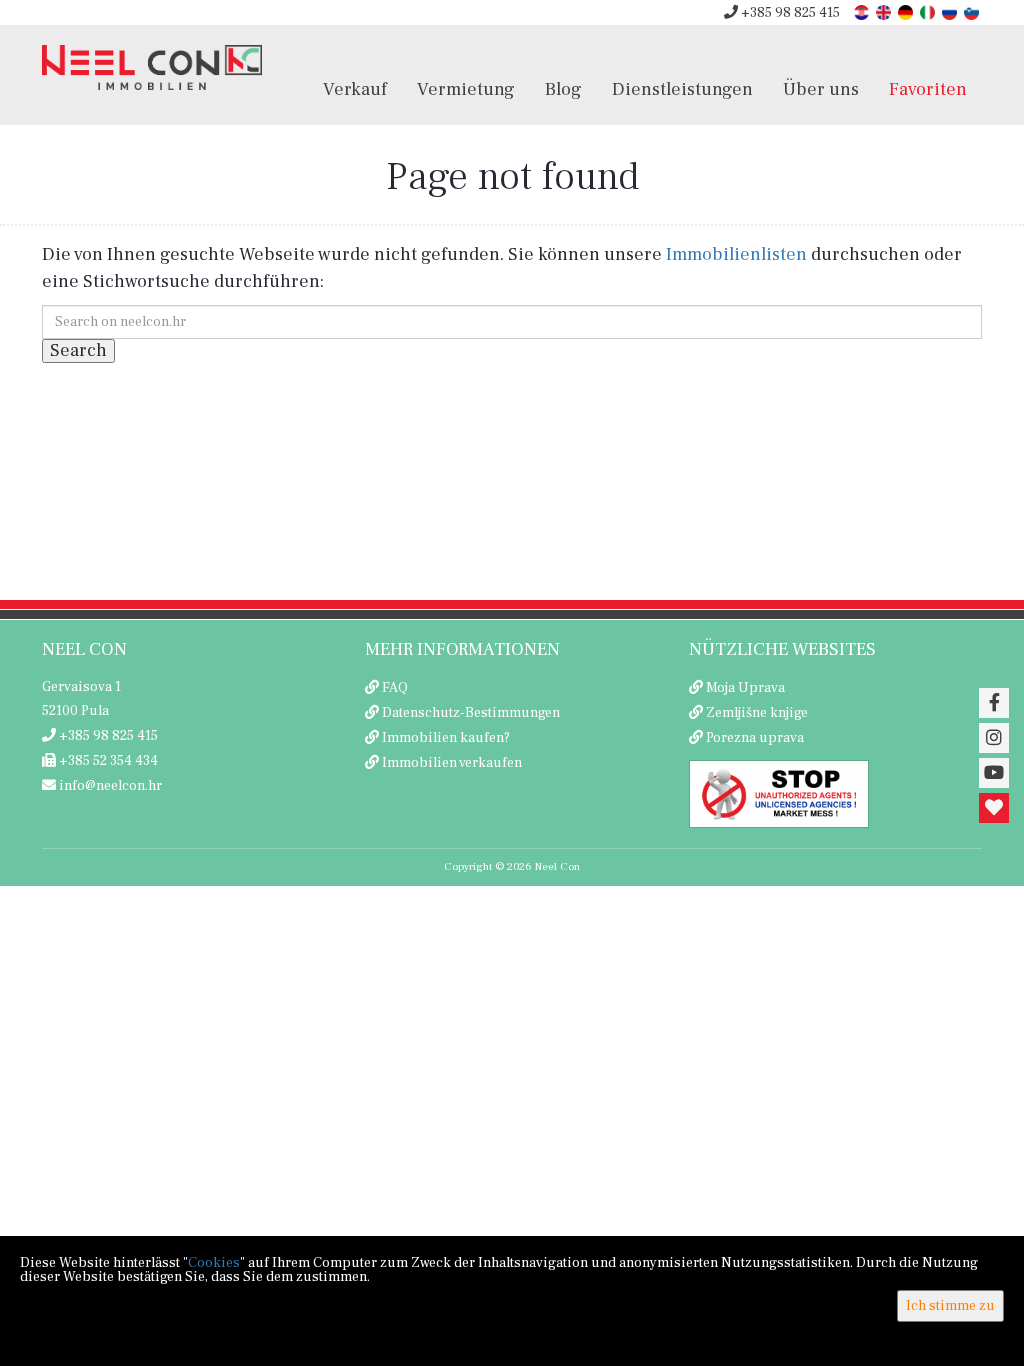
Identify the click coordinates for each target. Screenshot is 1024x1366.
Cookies (214, 1263)
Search (78, 350)
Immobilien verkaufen (452, 763)
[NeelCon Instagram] (994, 738)
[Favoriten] (994, 808)
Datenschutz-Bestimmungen (471, 713)
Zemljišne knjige (757, 713)
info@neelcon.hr (109, 786)
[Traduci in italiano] (929, 11)
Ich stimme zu (950, 1306)
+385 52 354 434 (107, 761)
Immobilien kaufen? (446, 738)
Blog (563, 89)
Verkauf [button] (355, 89)
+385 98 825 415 (789, 13)
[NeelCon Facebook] (994, 703)
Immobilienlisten (736, 254)
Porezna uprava (755, 738)
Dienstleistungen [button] (682, 89)
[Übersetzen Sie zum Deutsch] (907, 11)
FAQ (395, 688)
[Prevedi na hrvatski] (863, 11)
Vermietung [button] (466, 89)
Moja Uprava (745, 688)
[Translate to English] (885, 11)
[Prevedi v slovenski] (973, 11)
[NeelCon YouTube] (994, 773)
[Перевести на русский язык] (951, 11)
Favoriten (928, 89)
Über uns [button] (821, 89)
